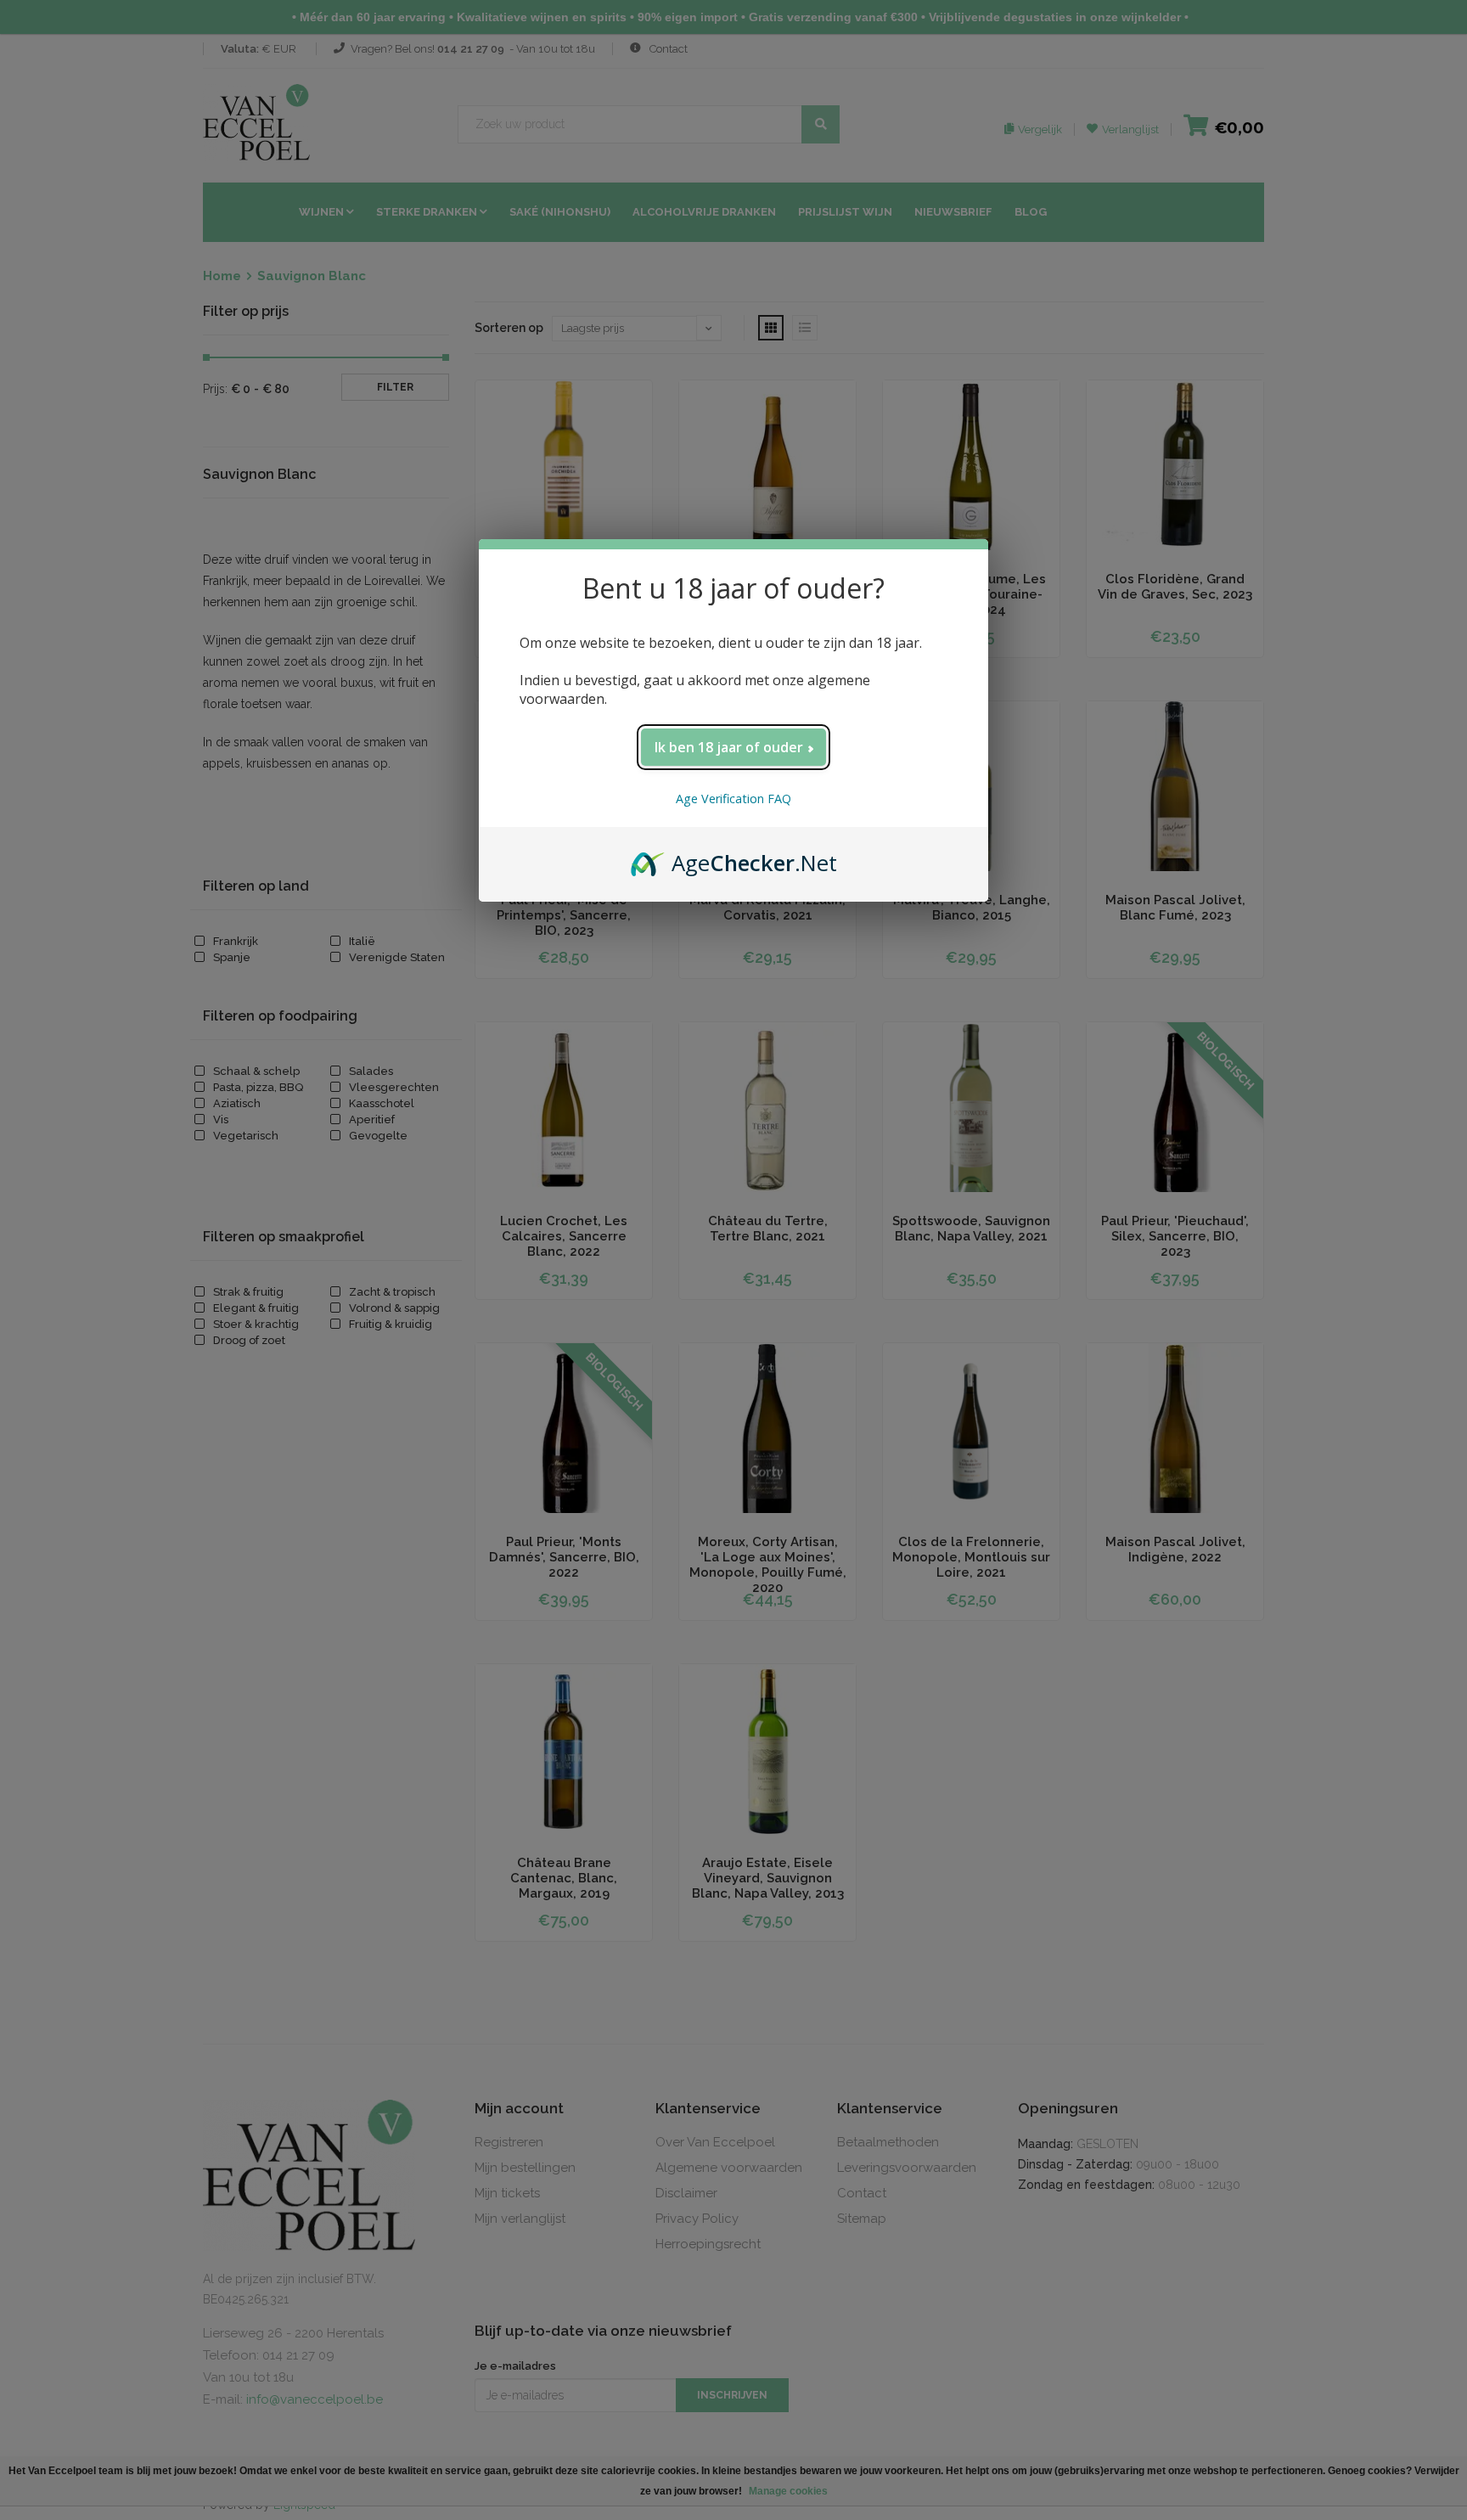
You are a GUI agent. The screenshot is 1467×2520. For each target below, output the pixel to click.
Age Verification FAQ (733, 799)
